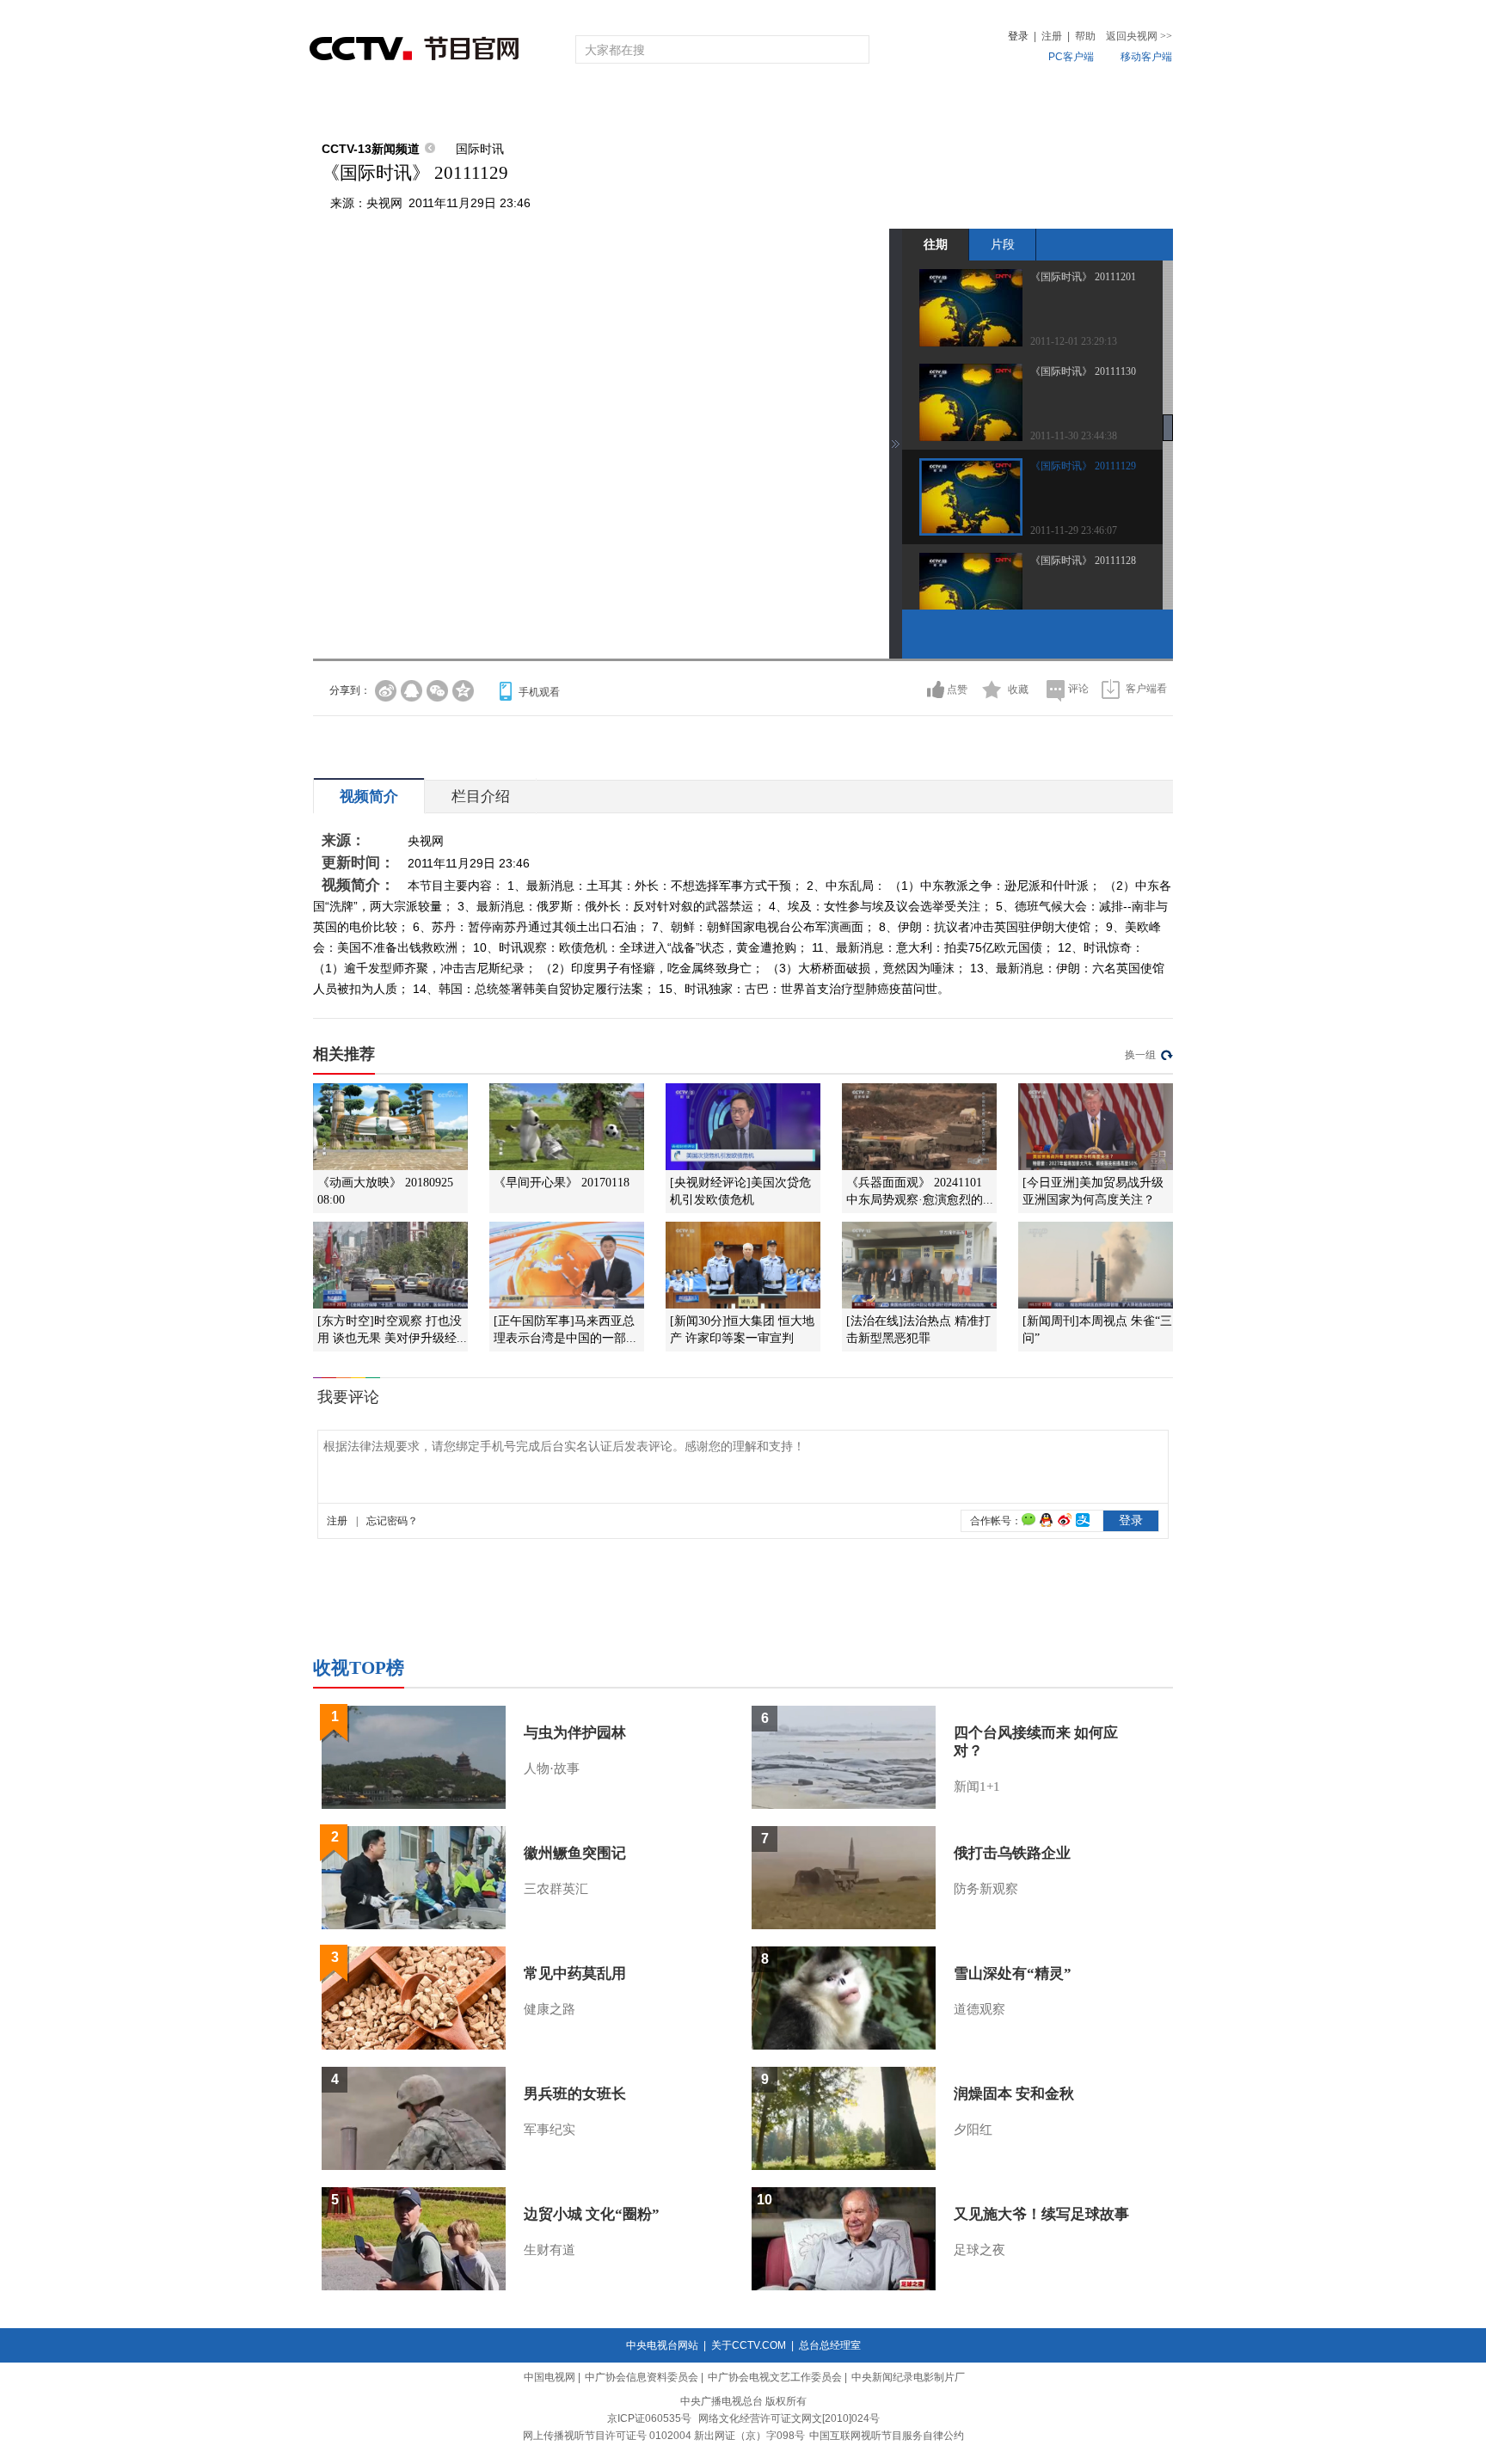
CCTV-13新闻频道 (371, 149)
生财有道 (550, 2250)
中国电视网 (550, 2377)
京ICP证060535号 (649, 2418)
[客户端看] (1111, 689)
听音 (933, 105)
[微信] (437, 691)
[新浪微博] (386, 691)
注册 (1052, 36)
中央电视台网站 (662, 2345)
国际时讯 (480, 149)
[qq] (411, 691)
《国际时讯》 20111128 (1083, 561)
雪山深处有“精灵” (1013, 1974)
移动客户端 (1146, 57)
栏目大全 (686, 105)
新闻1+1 (977, 1787)
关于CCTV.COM (749, 2345)
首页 (341, 105)
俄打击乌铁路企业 (1012, 1853)
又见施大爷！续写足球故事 (1041, 2214)
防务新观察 (986, 1889)
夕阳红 (973, 2130)
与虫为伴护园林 (575, 1733)
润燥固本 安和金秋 (1014, 2094)
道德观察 (979, 2009)
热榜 (1003, 105)
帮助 (1085, 36)
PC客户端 (1071, 57)
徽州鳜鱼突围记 (575, 1853)
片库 (782, 105)
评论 (1078, 689)
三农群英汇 (556, 1889)
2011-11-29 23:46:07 (1074, 530)
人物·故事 (552, 1768)
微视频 (1080, 105)
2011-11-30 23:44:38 (1074, 436)
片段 (1003, 244)
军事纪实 (550, 2130)
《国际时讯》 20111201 (1083, 277)
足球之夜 (979, 2250)
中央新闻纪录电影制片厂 (908, 2377)
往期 (936, 244)
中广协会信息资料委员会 (642, 2377)
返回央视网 (1139, 36)
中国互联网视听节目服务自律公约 (887, 2436)
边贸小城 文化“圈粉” (592, 2214)
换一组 (1140, 1055)
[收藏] (992, 690)
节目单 (487, 105)
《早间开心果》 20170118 (562, 1183)
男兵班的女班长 (575, 2094)
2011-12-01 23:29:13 (1074, 341)
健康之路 (550, 2009)
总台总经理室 (830, 2345)
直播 (410, 105)
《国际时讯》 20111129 (1083, 466)
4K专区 (854, 105)
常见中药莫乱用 (575, 1974)
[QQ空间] (463, 691)
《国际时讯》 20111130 (1083, 371)
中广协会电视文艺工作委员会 (775, 2377)
